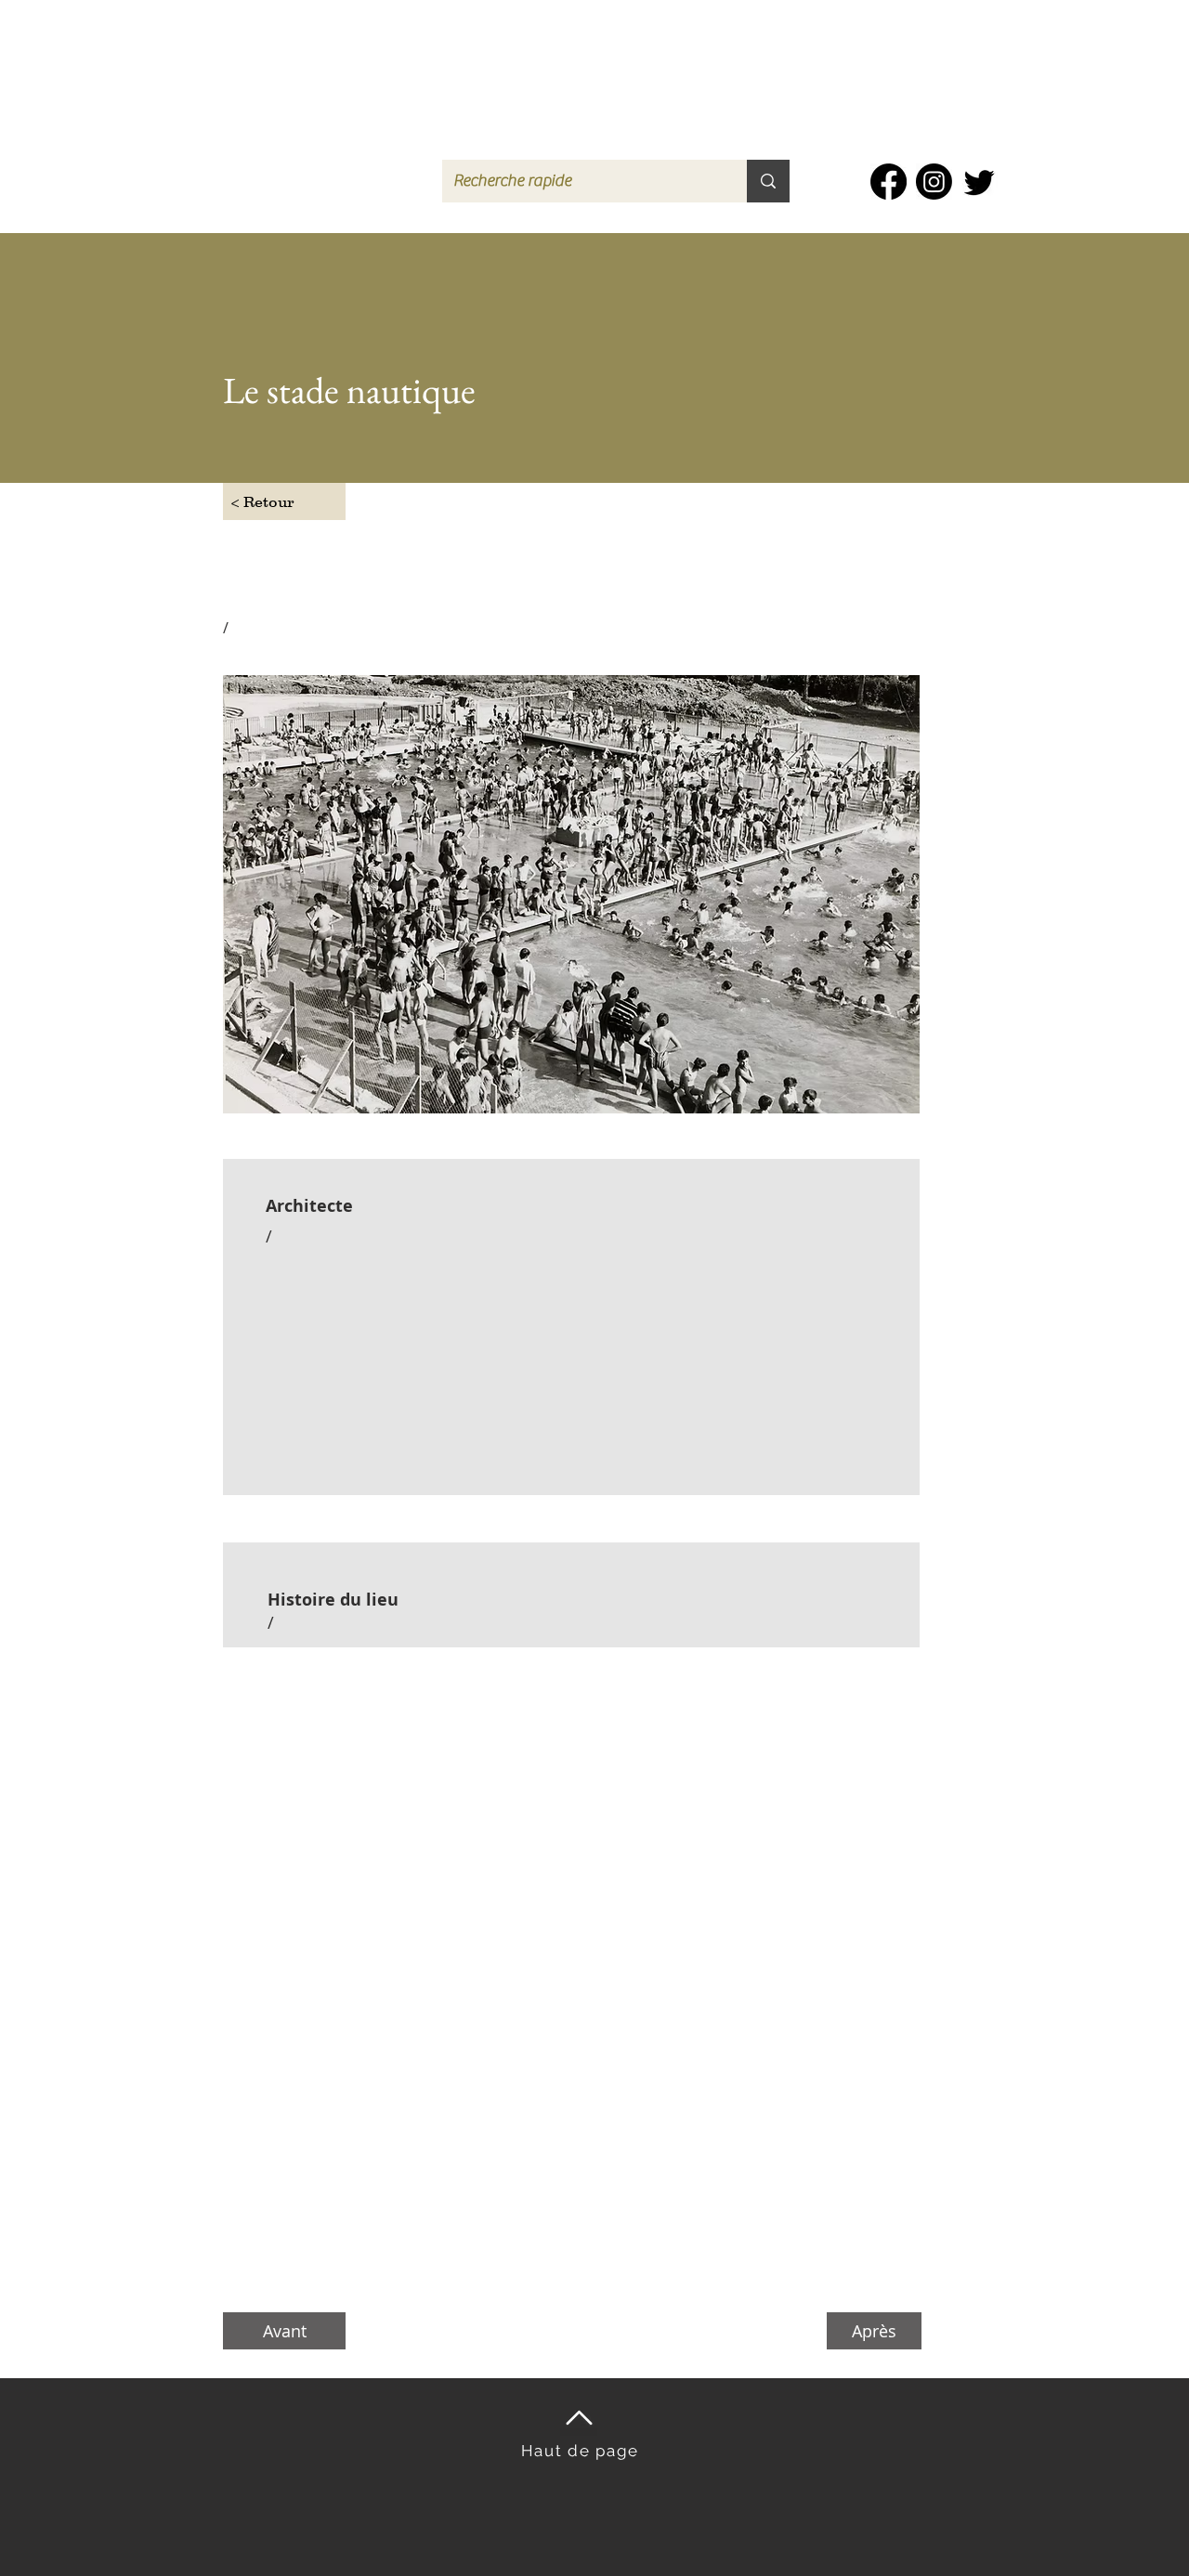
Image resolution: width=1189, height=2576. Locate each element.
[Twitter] (980, 182)
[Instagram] (934, 182)
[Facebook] (888, 182)
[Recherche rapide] (768, 181)
